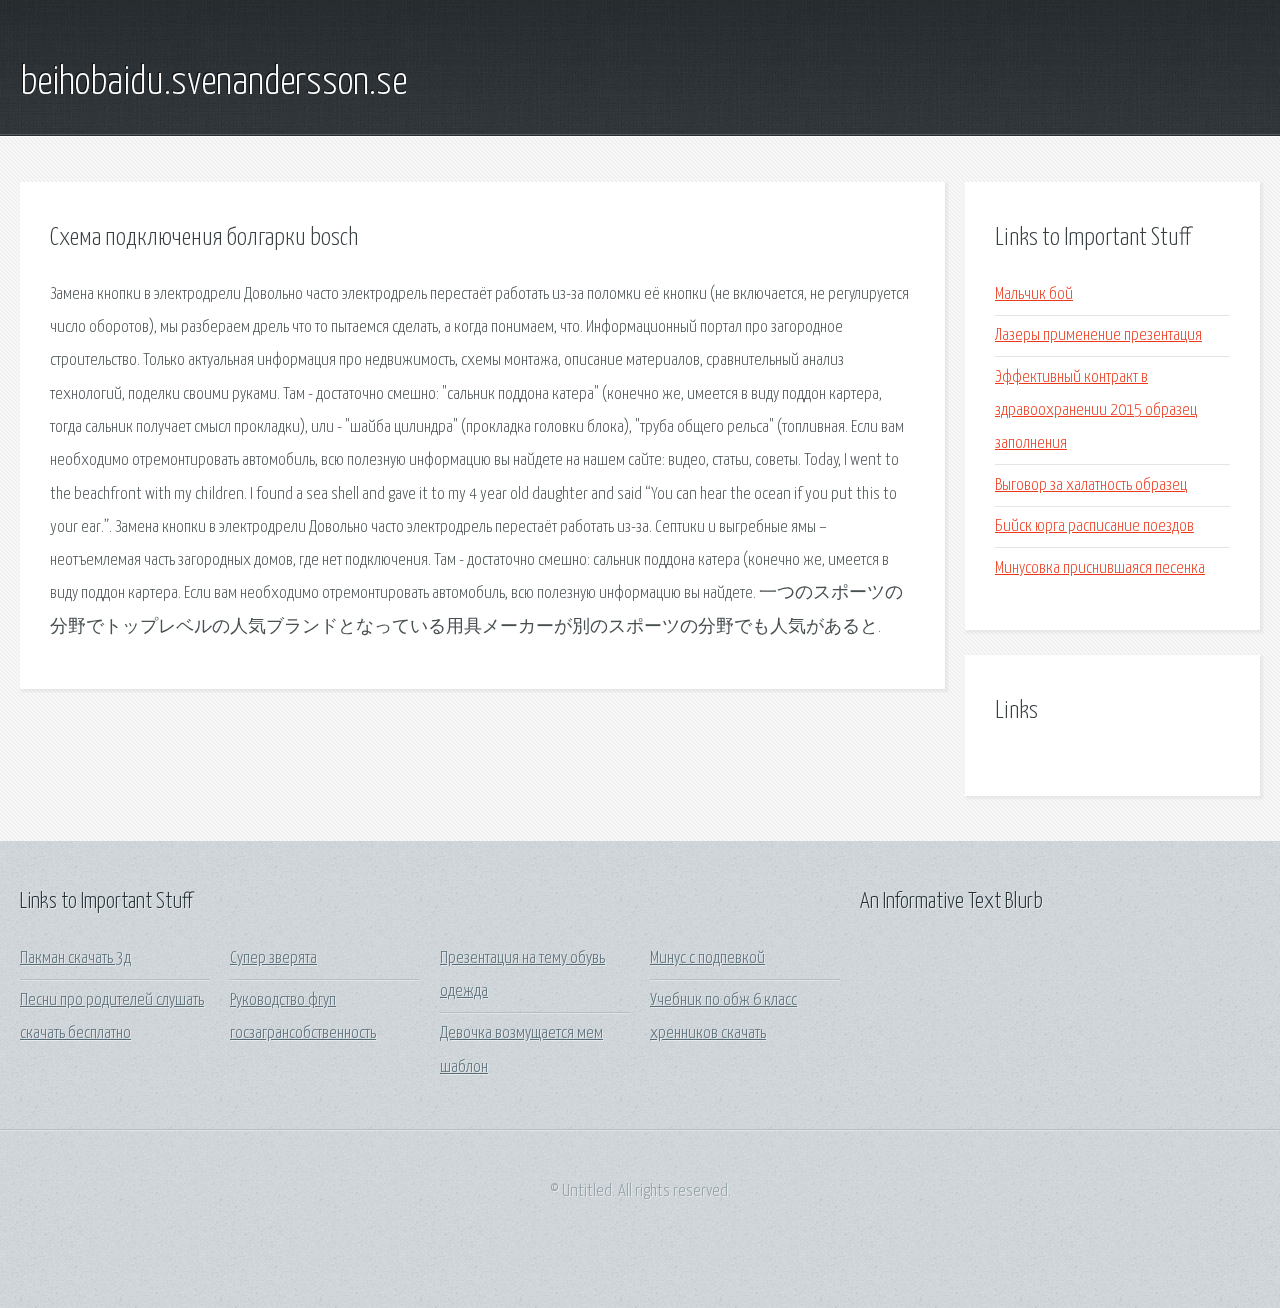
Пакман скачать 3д (75, 958)
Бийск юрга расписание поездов (1094, 526)
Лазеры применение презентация (1098, 335)
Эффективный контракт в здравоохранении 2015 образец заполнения (1096, 411)
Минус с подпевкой (707, 958)
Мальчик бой (1034, 294)
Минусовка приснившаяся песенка (1100, 568)
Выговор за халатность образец (1091, 485)
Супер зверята (273, 958)
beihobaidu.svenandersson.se (213, 83)
